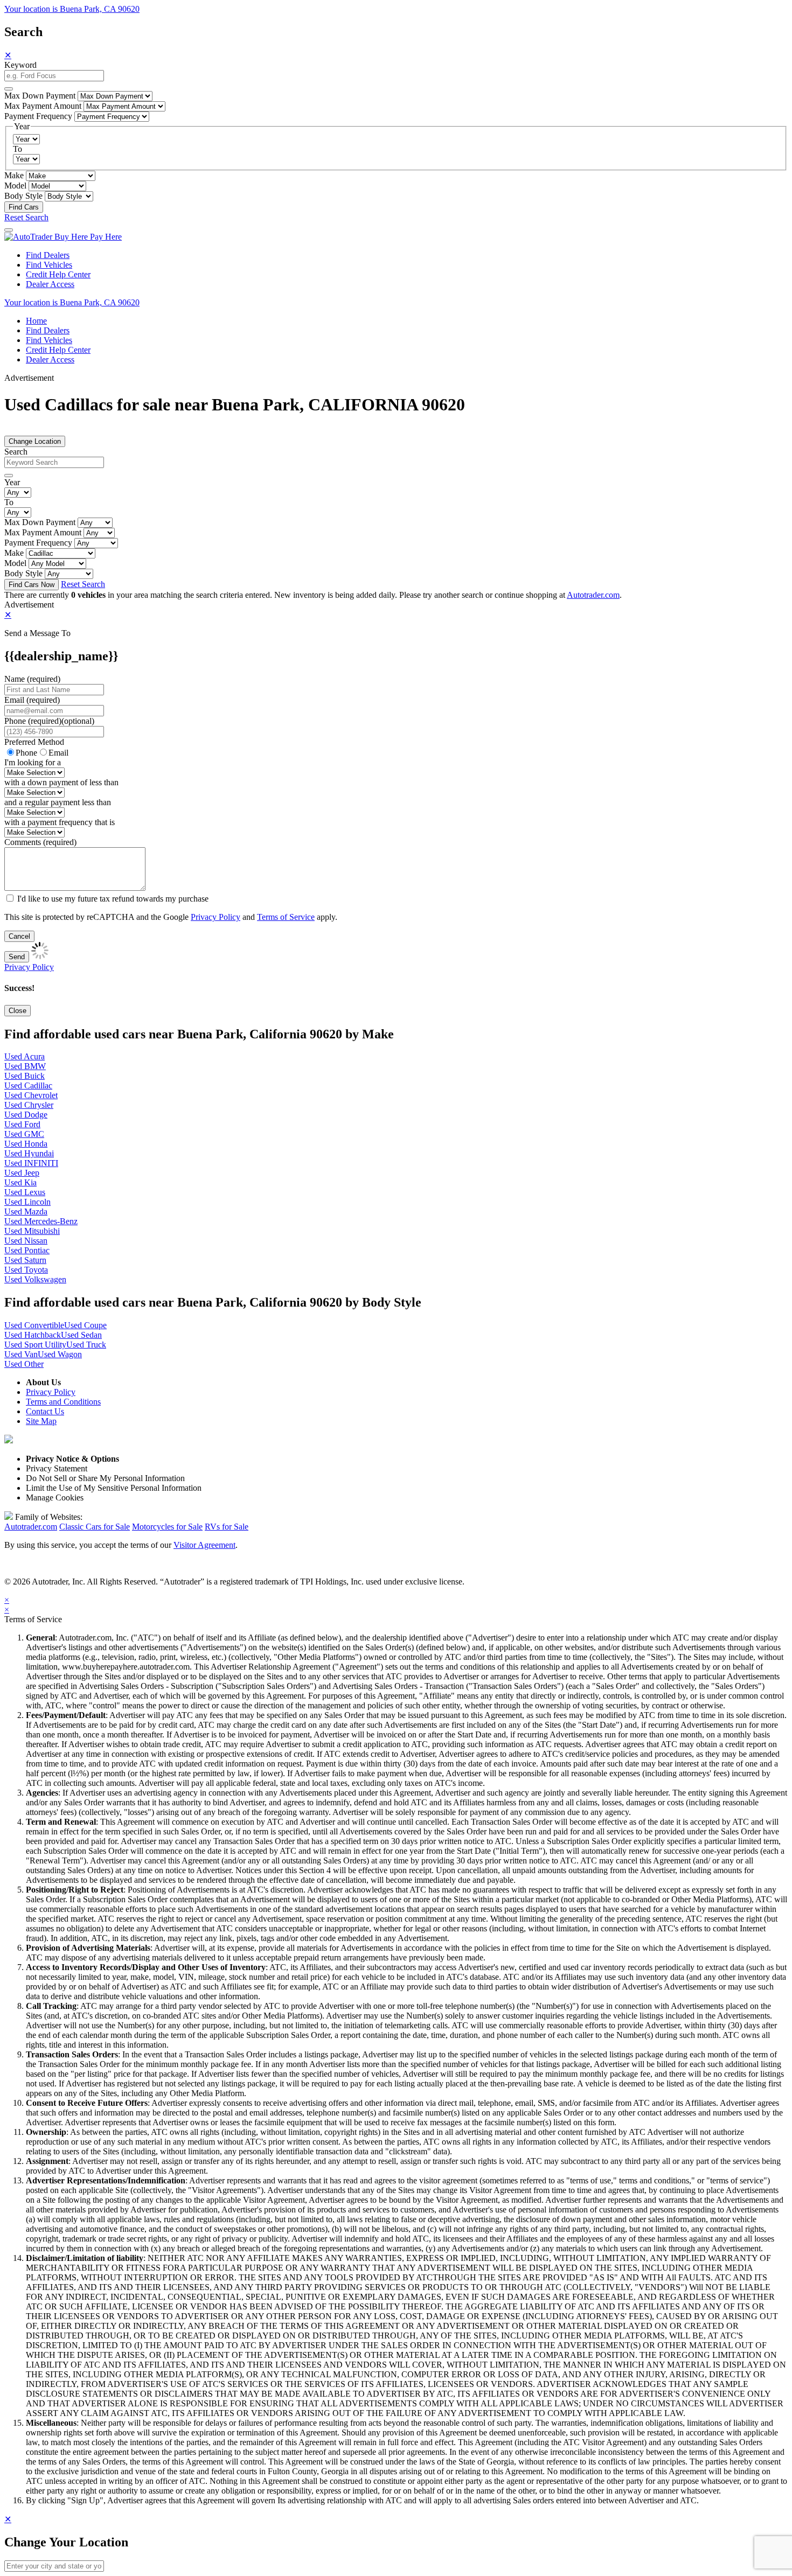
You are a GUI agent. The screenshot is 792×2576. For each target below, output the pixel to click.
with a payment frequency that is (60, 822)
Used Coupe (85, 1325)
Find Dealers (48, 255)
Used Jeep (22, 1173)
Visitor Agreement (204, 1545)
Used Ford (22, 1124)
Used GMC (24, 1134)
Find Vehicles (49, 265)
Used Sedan (81, 1335)
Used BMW (25, 1066)
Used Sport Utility (35, 1345)
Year (12, 482)
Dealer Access (50, 284)
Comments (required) (40, 842)
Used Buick (25, 1076)
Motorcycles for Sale (167, 1527)
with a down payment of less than (61, 782)
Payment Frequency (38, 116)
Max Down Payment (40, 96)
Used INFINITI (31, 1163)
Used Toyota (26, 1270)
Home (36, 321)
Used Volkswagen (35, 1279)
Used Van (21, 1354)
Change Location (35, 441)
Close (18, 1011)
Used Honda (26, 1144)
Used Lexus (25, 1192)
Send (17, 957)
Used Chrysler (29, 1105)
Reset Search (26, 217)
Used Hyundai (29, 1153)
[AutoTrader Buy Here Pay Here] (63, 237)
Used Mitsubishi (32, 1231)
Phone (49, 721)
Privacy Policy (216, 917)
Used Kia (20, 1182)
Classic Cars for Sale (95, 1527)
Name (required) (32, 679)
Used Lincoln (27, 1202)
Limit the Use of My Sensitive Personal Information (114, 1488)
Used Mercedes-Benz (41, 1221)
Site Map (41, 1421)
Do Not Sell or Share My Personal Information (105, 1478)
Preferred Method (34, 742)
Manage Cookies (55, 1498)
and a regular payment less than (58, 802)
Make (14, 175)
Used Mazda (26, 1212)
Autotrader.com (593, 595)
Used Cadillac (28, 1085)
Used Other (24, 1364)
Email (58, 753)
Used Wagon (60, 1354)
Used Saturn (25, 1260)
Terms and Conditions (63, 1402)
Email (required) (32, 700)
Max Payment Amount (43, 106)
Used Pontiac (27, 1250)
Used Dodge (26, 1115)
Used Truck (86, 1345)
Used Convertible (34, 1325)
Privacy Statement (57, 1468)
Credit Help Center (58, 274)
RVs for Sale (227, 1527)
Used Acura (25, 1056)
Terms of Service (286, 917)
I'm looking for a (33, 762)
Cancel (19, 936)
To (18, 149)
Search (16, 452)
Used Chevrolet (31, 1095)
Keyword (20, 65)
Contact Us (45, 1411)
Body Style (23, 196)
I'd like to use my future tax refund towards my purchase (113, 899)
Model (15, 186)
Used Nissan (26, 1241)
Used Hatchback (33, 1335)
